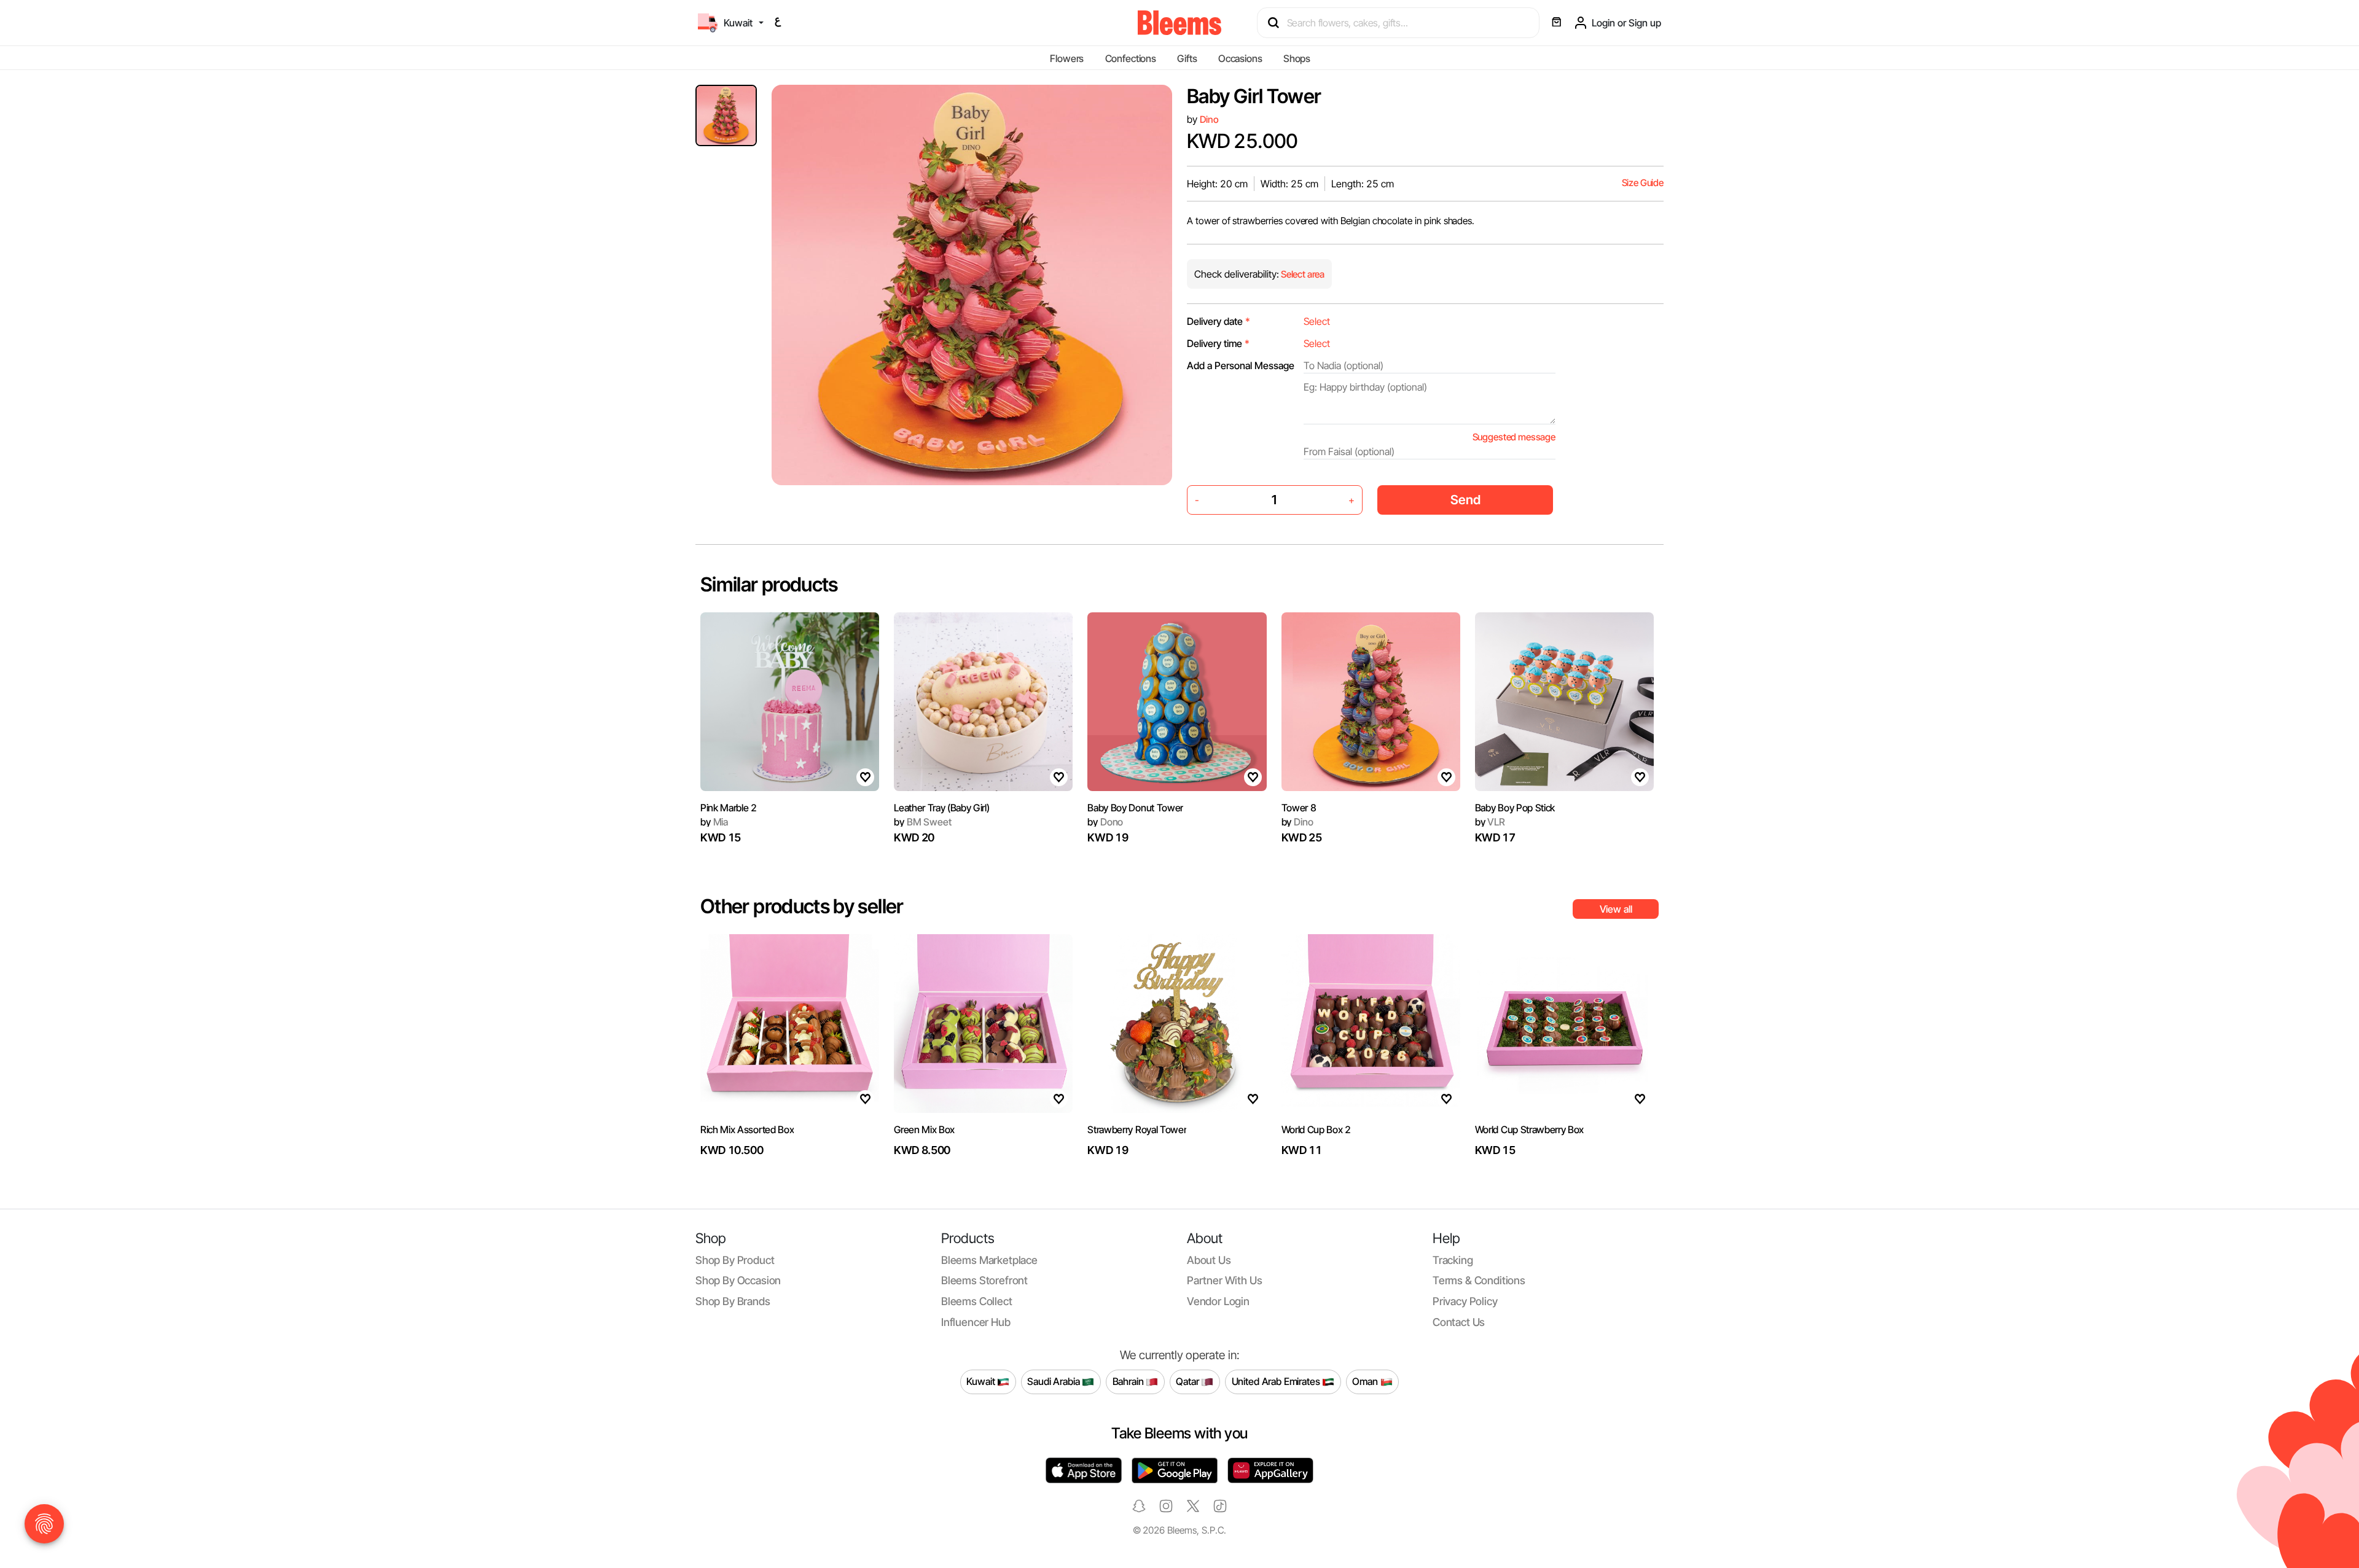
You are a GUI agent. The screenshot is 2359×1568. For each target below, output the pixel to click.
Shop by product (735, 1260)
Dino (1209, 119)
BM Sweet (922, 822)
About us (1209, 1260)
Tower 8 (1299, 808)
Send (1465, 500)
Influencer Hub (976, 1322)
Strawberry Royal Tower (1137, 1129)
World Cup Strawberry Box (1529, 1129)
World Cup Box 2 (1316, 1129)
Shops (1297, 58)
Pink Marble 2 (729, 808)
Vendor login (1218, 1301)
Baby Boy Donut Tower (1135, 808)
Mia (714, 822)
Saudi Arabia (1054, 1381)
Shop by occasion (738, 1280)
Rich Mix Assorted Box (747, 1129)
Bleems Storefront (984, 1280)
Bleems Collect (977, 1301)
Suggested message (1514, 437)
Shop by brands (733, 1301)
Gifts (1187, 58)
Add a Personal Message (1241, 365)
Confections (1131, 58)
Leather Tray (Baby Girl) (941, 808)
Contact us (1459, 1322)
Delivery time (1218, 343)
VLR (1490, 822)
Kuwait (982, 1381)
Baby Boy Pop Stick (1515, 808)
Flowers (1067, 58)
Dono (1105, 822)
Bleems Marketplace (989, 1260)
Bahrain (1129, 1381)
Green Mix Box (924, 1129)
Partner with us (1224, 1280)
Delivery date (1219, 321)
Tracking (1453, 1260)
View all (1616, 909)
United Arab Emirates (1277, 1381)
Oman (1366, 1381)
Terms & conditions (1479, 1280)
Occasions (1240, 58)
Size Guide (1643, 183)
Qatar (1188, 1381)
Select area (1302, 274)
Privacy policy (1465, 1301)
